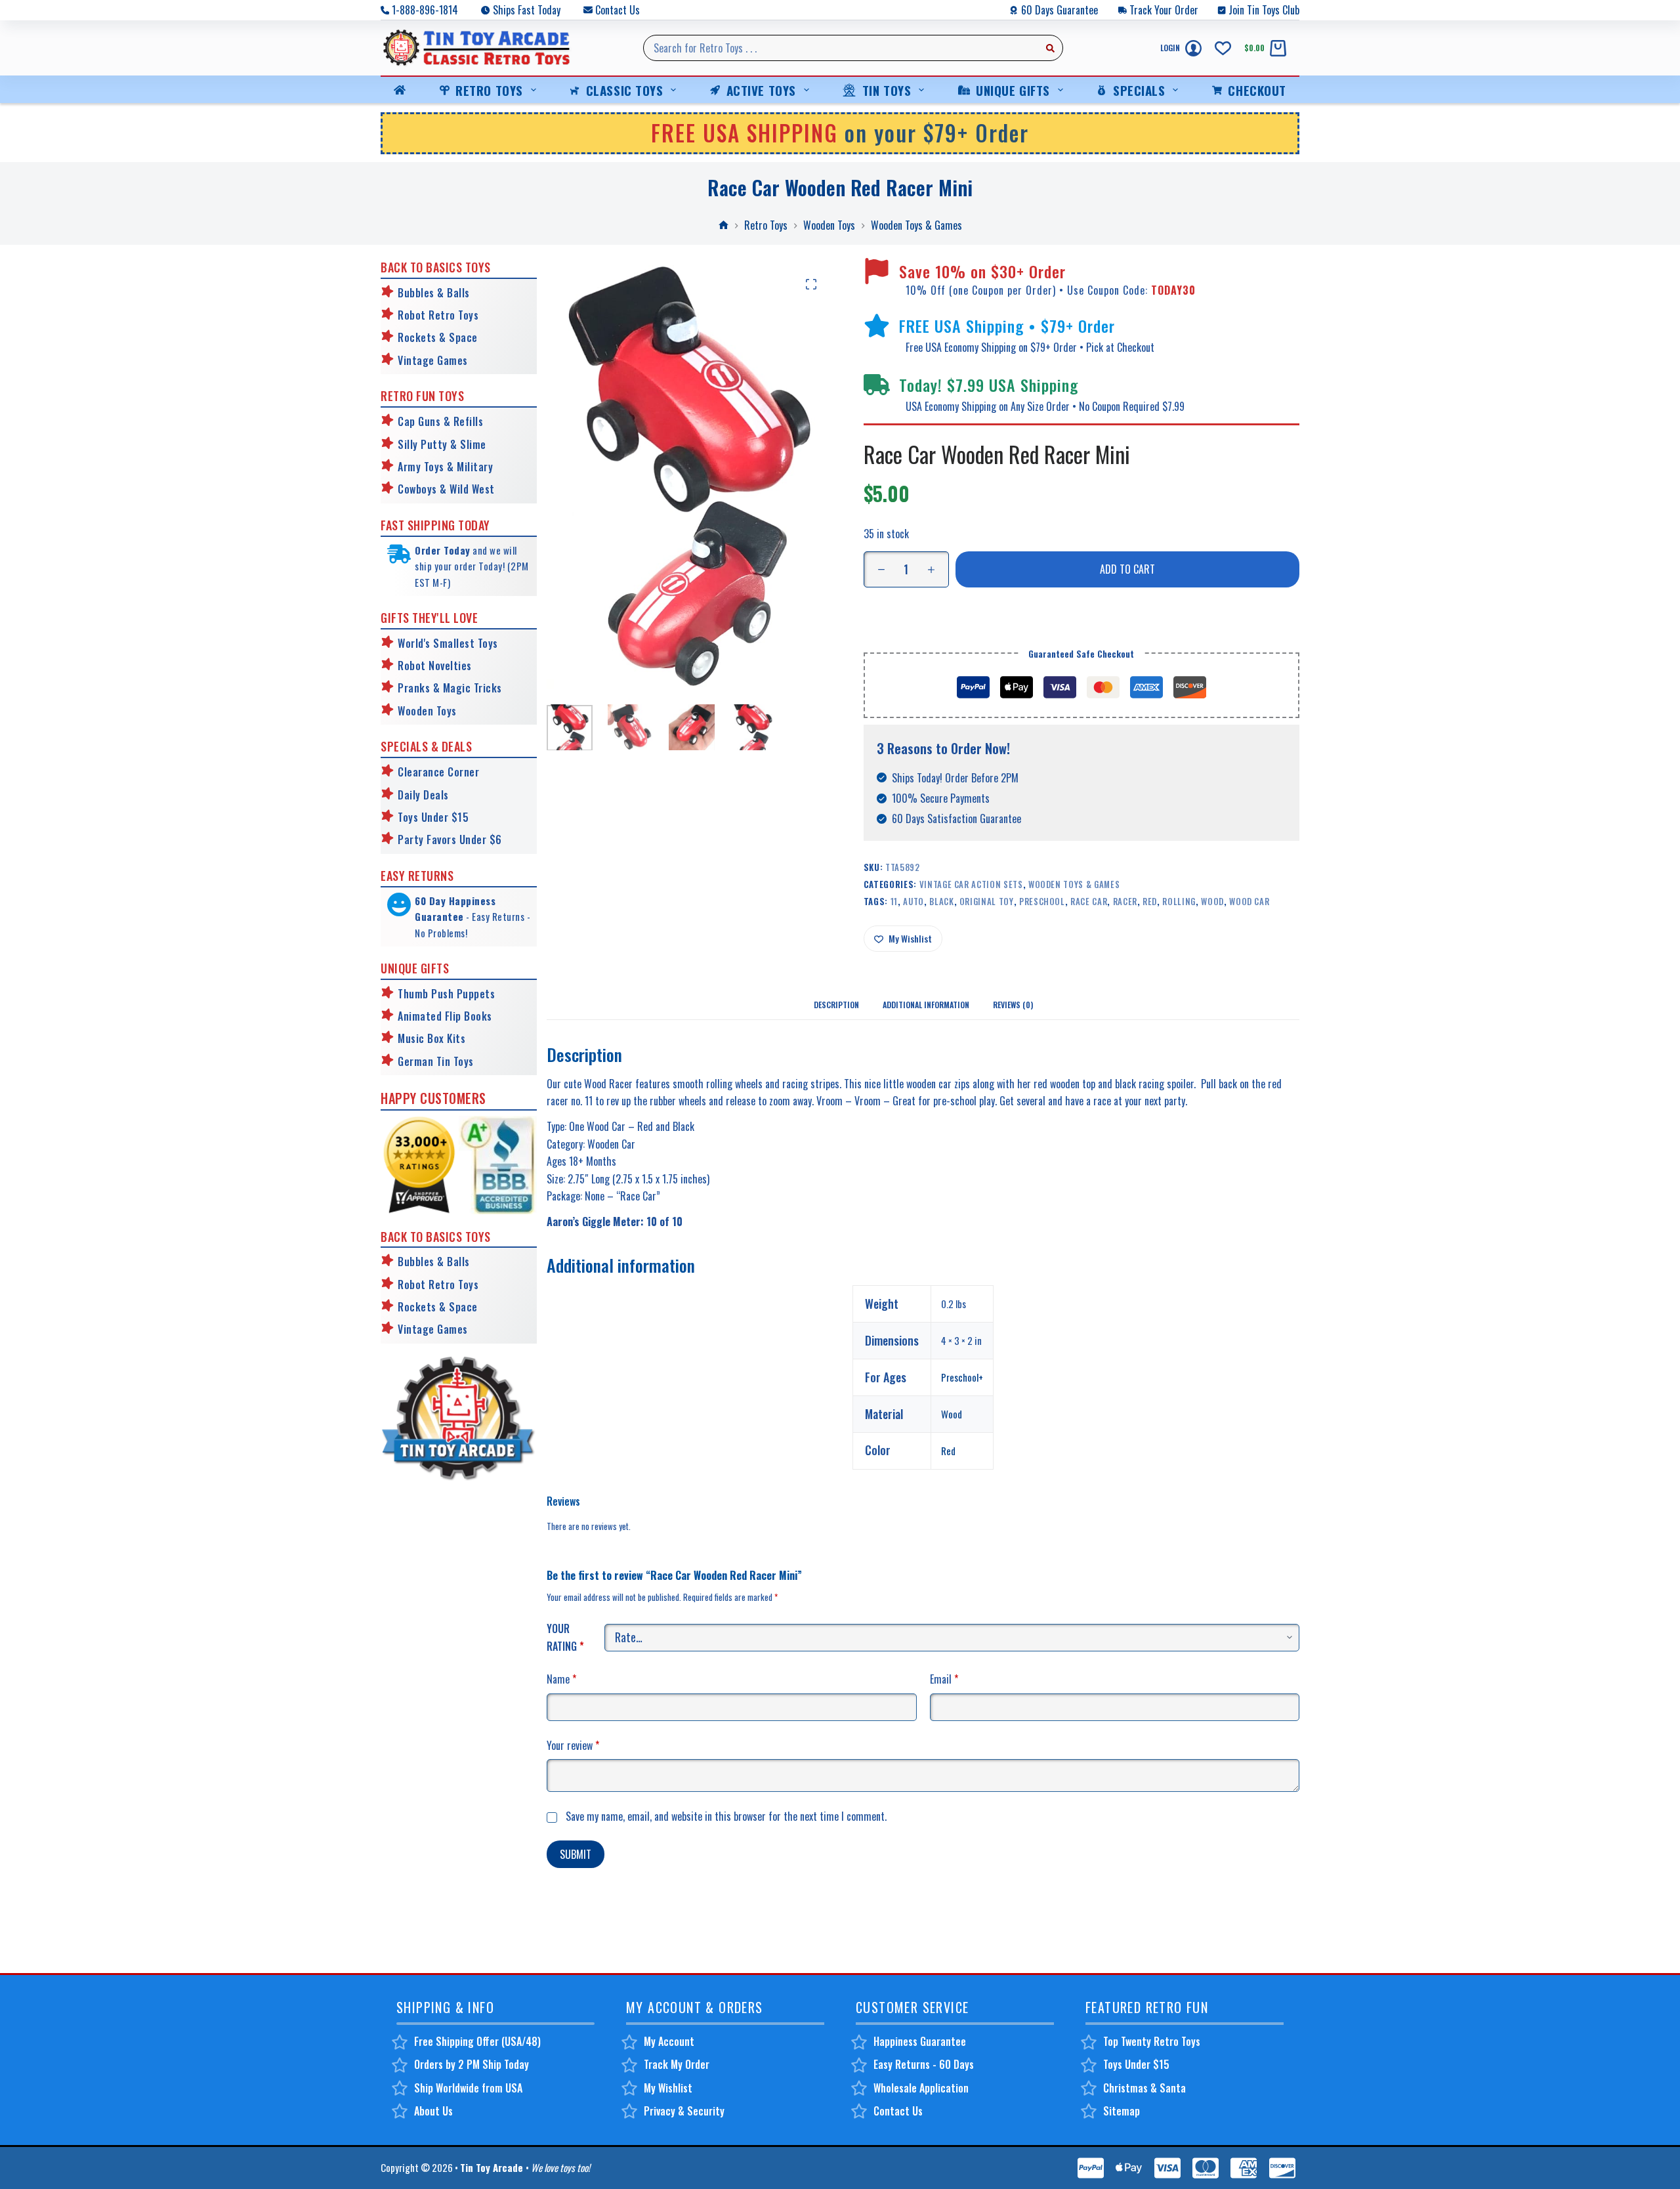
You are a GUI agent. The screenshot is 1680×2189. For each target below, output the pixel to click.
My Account (669, 2041)
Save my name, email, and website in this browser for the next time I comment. (726, 1816)
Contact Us (618, 10)
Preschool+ (962, 1377)
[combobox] (841, 48)
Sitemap (1122, 2111)
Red (948, 1451)
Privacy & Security (684, 2111)
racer (1125, 901)
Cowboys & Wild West (446, 489)
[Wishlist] (1223, 48)
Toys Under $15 (433, 817)
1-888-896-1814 (425, 10)
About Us (433, 2111)
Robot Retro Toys (438, 315)
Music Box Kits (431, 1038)
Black (941, 901)
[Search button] (1050, 48)
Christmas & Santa (1144, 2088)
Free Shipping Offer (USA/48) (477, 2041)
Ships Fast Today (527, 10)
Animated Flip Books (445, 1016)
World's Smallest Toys (448, 643)
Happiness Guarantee (920, 2041)
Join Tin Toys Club (1264, 10)
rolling (1179, 901)
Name (561, 1679)
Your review (573, 1745)
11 (894, 901)
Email (944, 1679)
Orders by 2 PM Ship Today (472, 2064)
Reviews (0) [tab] (1013, 1005)
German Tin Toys (436, 1061)
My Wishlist (668, 2088)
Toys (445, 711)
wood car (1249, 901)
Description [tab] (836, 1005)
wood (1212, 901)
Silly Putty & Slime (442, 444)
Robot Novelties (435, 666)
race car (1089, 901)
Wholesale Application (921, 2088)
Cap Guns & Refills (440, 421)
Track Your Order (1164, 10)
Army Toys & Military (445, 467)
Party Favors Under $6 (450, 839)
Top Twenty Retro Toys (1152, 2041)
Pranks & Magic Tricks (450, 688)
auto (913, 901)
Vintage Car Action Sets (971, 884)
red (1150, 901)
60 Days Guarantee (1060, 10)
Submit (576, 1854)
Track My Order (677, 2064)
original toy (987, 901)
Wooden (415, 711)
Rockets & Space (438, 337)
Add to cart (1127, 569)
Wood (952, 1414)
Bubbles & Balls (434, 293)
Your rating (565, 1637)
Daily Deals (423, 795)
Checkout (1257, 90)
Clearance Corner (438, 772)
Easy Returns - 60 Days (924, 2064)
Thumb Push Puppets (446, 994)
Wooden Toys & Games (1074, 884)
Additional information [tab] (926, 1005)
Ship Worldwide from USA (468, 2088)
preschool (1042, 901)
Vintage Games (433, 360)
